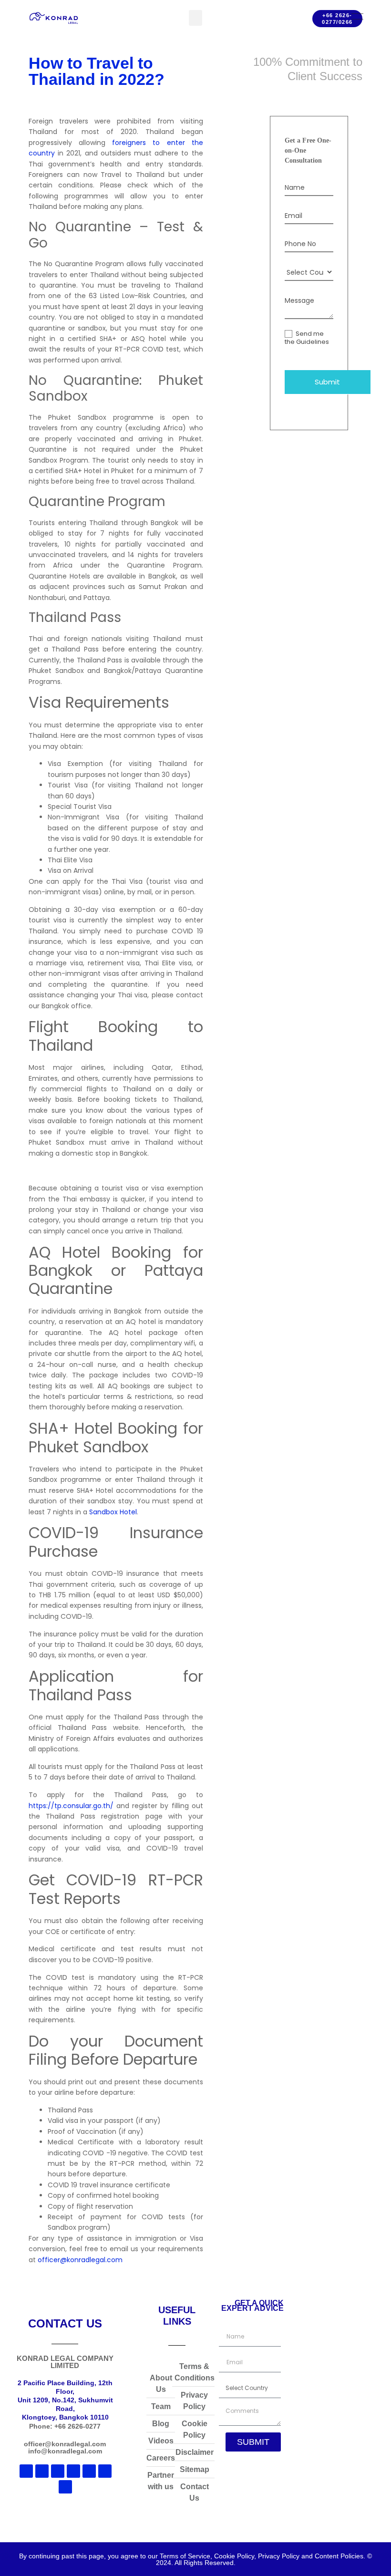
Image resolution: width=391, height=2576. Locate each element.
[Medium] (58, 2471)
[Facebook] (42, 2471)
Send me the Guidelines (307, 338)
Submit (327, 382)
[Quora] (65, 2487)
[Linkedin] (26, 2471)
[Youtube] (73, 2471)
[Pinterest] (105, 2471)
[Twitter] (89, 2471)
